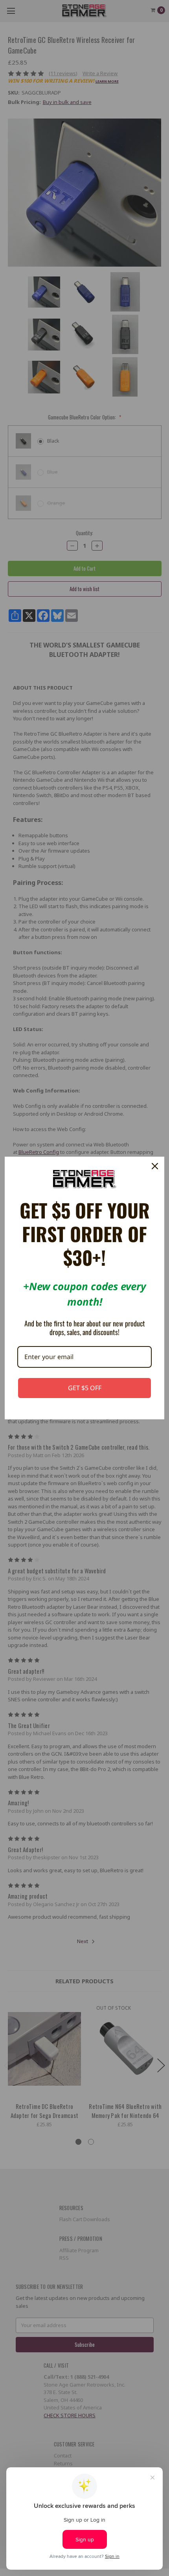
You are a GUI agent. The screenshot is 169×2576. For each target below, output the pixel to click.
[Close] (155, 1166)
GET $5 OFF (85, 1388)
